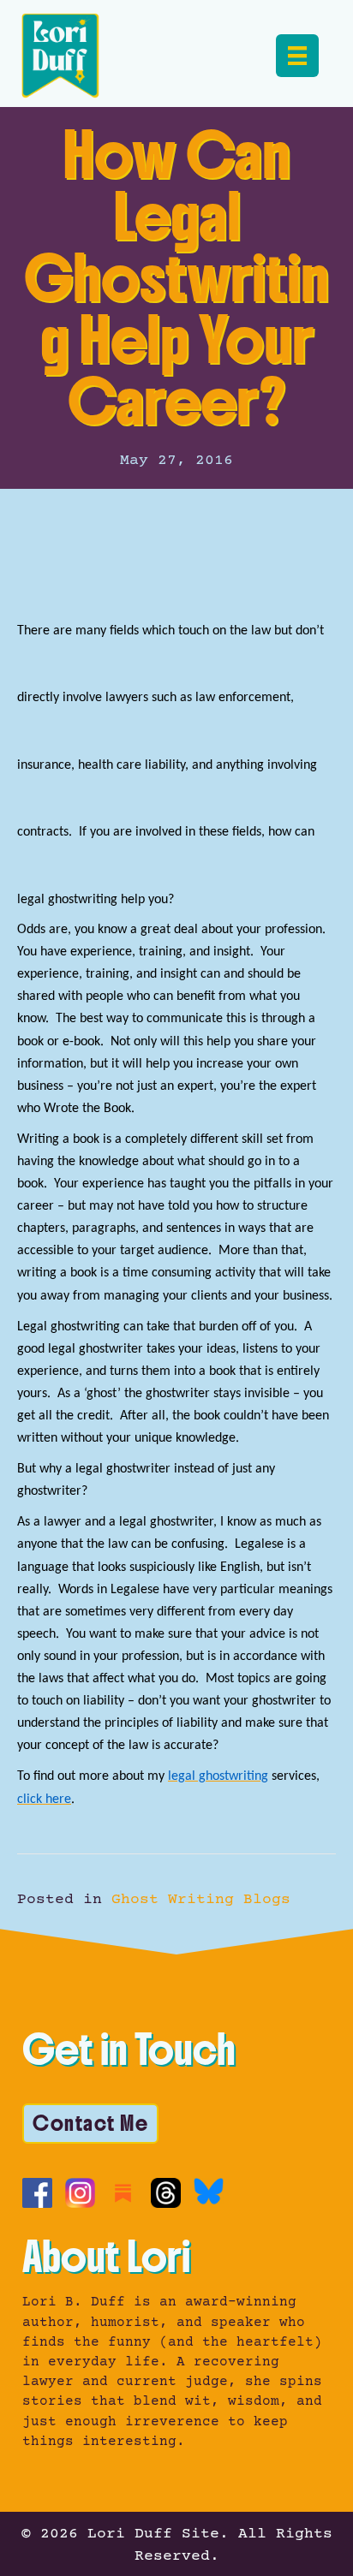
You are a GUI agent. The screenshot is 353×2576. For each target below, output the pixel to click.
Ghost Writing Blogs (201, 1900)
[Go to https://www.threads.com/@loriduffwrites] (166, 2193)
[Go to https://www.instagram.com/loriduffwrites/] (80, 2193)
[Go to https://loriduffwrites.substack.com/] (123, 2193)
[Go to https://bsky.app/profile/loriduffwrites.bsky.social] (209, 2191)
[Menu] (297, 56)
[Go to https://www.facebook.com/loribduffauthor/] (37, 2193)
